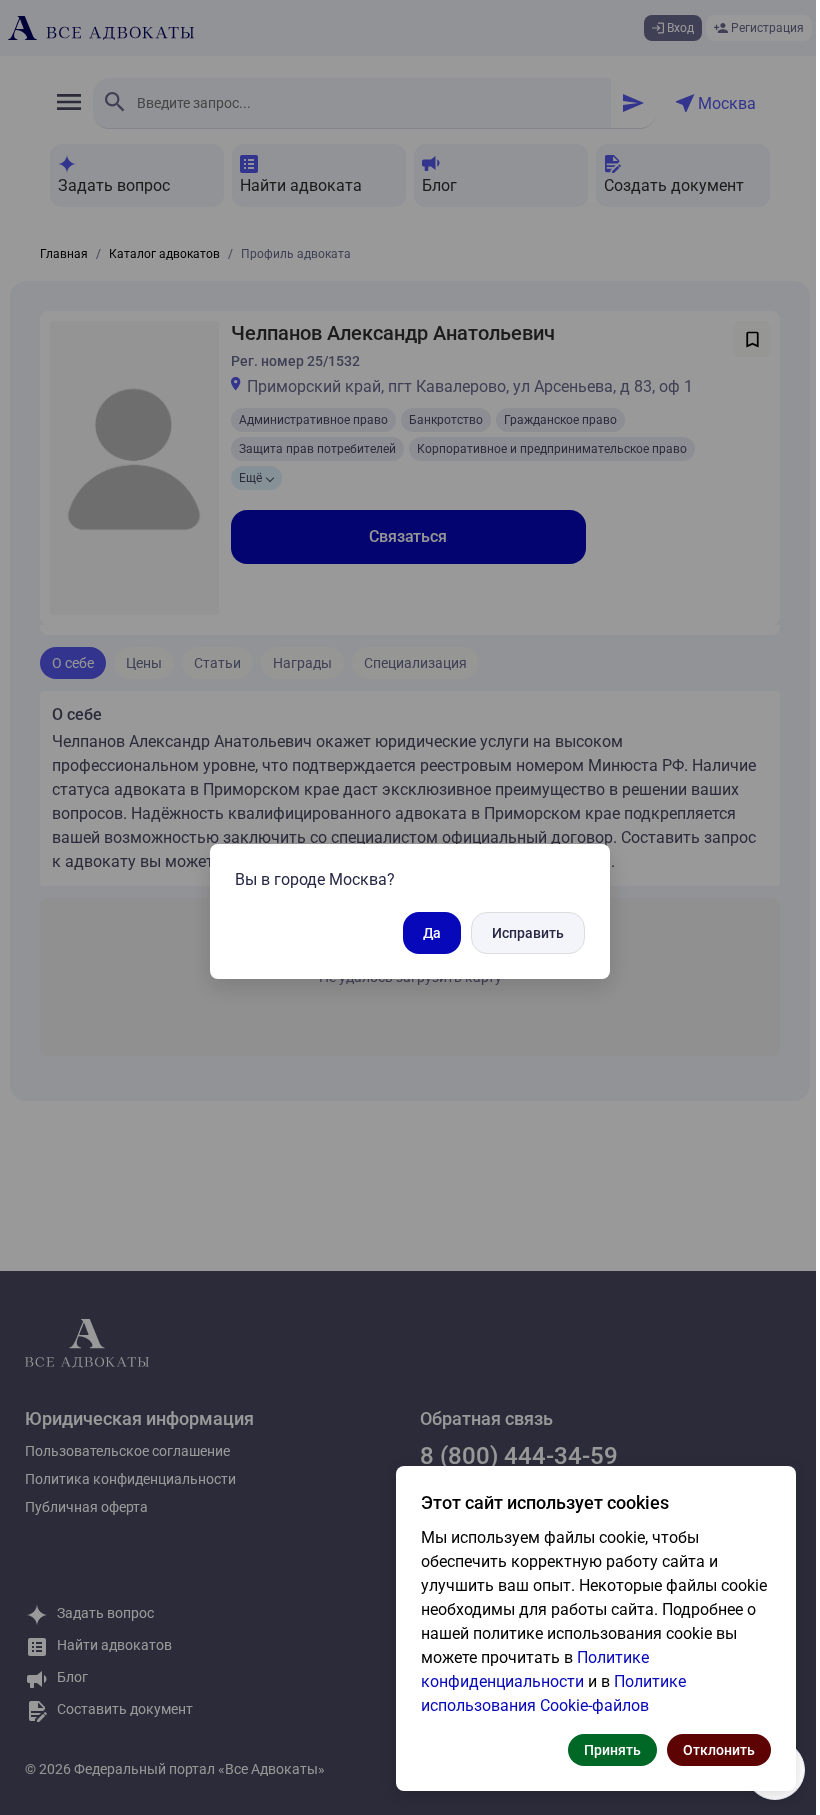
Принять (612, 1750)
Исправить (528, 933)
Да (432, 933)
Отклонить (719, 1750)
